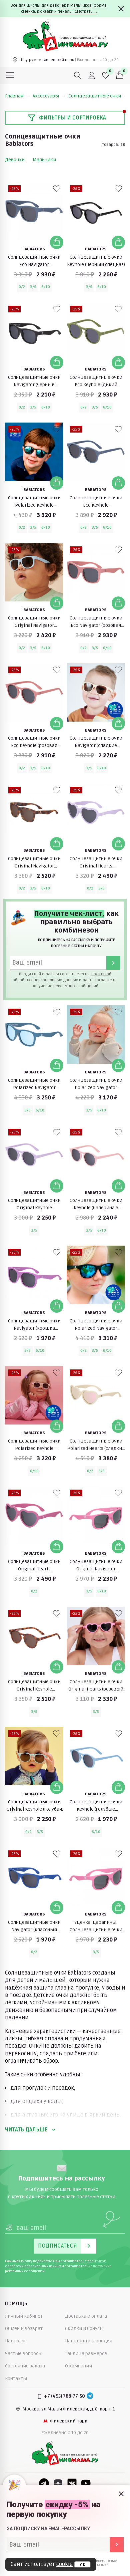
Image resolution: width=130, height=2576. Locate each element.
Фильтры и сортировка (72, 118)
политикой (101, 974)
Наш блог (16, 2341)
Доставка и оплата (86, 2316)
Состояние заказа (25, 2366)
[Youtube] (86, 2483)
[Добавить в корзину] (57, 242)
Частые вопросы (24, 2354)
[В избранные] (57, 189)
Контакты (16, 2379)
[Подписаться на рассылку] (117, 2545)
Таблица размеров (86, 2354)
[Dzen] (58, 2483)
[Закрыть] (121, 9)
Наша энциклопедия (89, 2341)
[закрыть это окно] (121, 2494)
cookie (64, 2564)
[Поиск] (78, 75)
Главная (14, 96)
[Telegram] (90, 2396)
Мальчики (44, 160)
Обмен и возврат (24, 2329)
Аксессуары (46, 96)
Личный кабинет (24, 2316)
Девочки (15, 160)
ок (82, 2565)
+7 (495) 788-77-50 (64, 2396)
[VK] (72, 2483)
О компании (78, 2366)
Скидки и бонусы (84, 2329)
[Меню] (10, 75)
